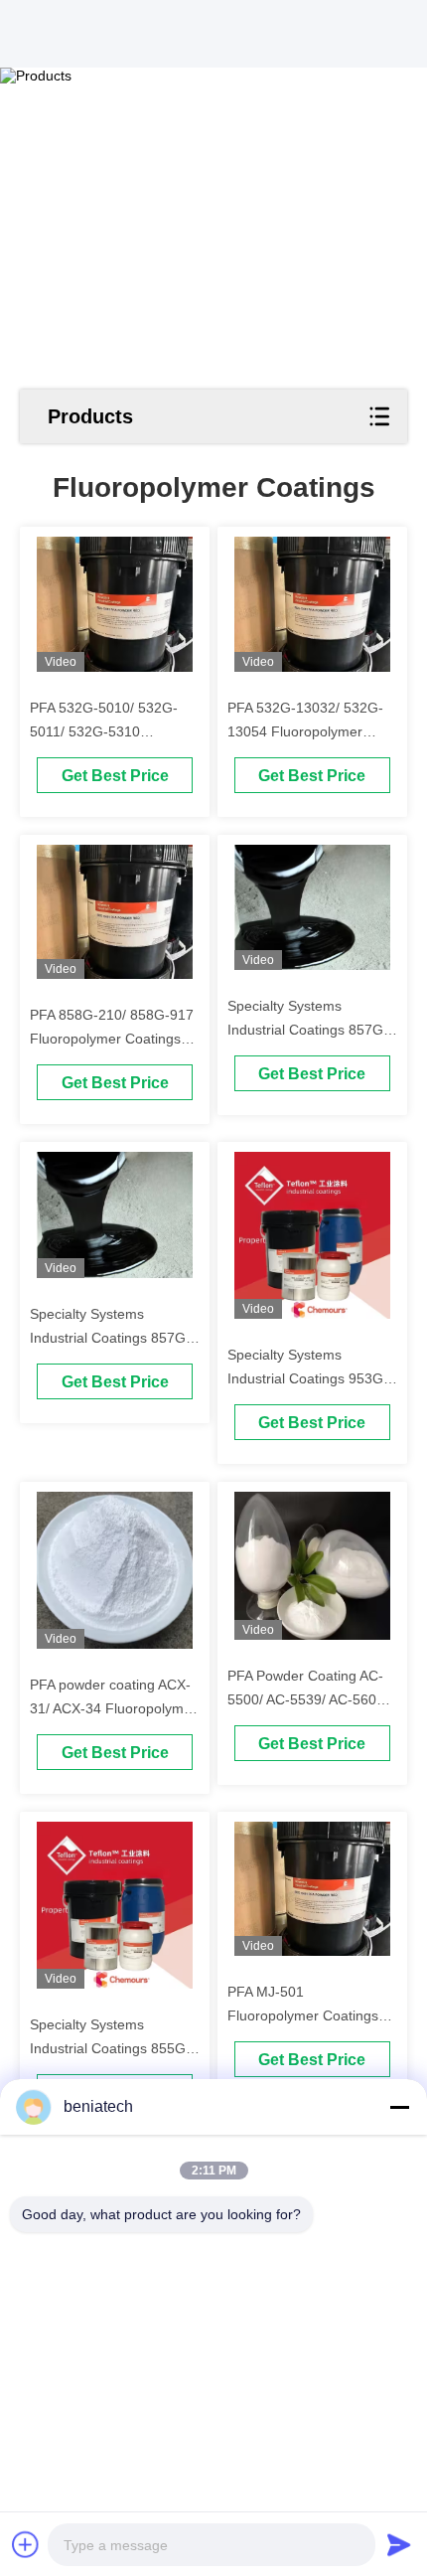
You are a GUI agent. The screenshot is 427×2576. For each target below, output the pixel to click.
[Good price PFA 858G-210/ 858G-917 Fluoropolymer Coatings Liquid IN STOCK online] (115, 912)
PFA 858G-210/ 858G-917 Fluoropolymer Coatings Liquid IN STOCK (112, 1039)
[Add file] (26, 2544)
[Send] (399, 2544)
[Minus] (399, 2107)
